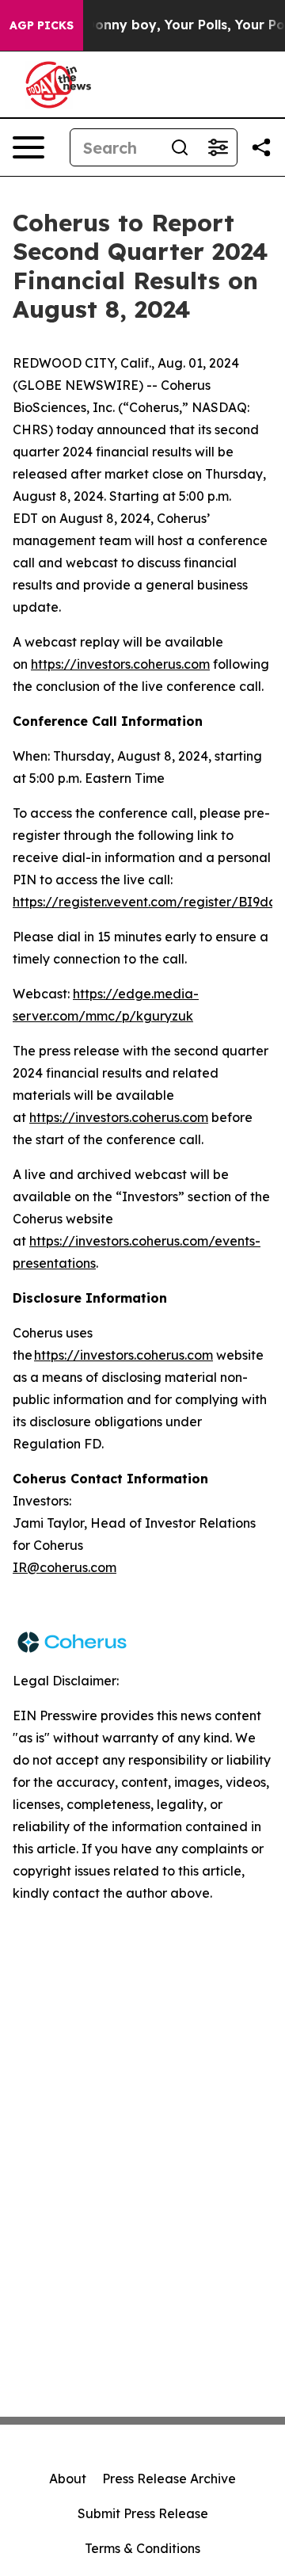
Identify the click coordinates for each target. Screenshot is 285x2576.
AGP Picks (42, 25)
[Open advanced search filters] (218, 147)
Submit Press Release (143, 2513)
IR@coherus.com (65, 1567)
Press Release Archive (169, 2479)
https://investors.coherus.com (120, 664)
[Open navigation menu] (28, 147)
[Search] (180, 147)
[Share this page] (261, 147)
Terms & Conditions (142, 2548)
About (68, 2479)
